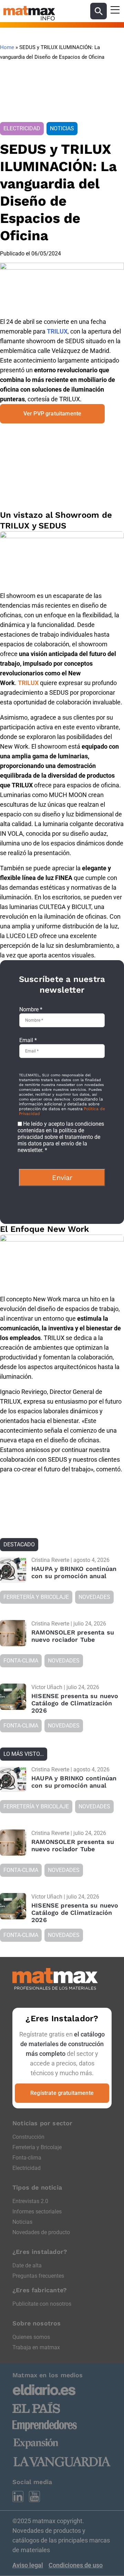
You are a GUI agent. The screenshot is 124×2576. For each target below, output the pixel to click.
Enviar (62, 1178)
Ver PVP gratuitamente (52, 414)
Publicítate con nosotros (42, 2304)
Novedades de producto (41, 2232)
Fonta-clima (27, 2158)
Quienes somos (31, 2337)
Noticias (22, 2222)
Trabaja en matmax (36, 2347)
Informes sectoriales (37, 2212)
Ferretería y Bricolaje (37, 2147)
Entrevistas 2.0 (30, 2201)
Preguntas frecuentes (38, 2276)
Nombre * (31, 1009)
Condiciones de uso (76, 2565)
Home (7, 47)
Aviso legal (28, 2565)
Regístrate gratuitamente (62, 2093)
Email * (28, 1040)
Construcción (28, 2137)
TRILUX (57, 331)
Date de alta (27, 2265)
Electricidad (27, 2168)
